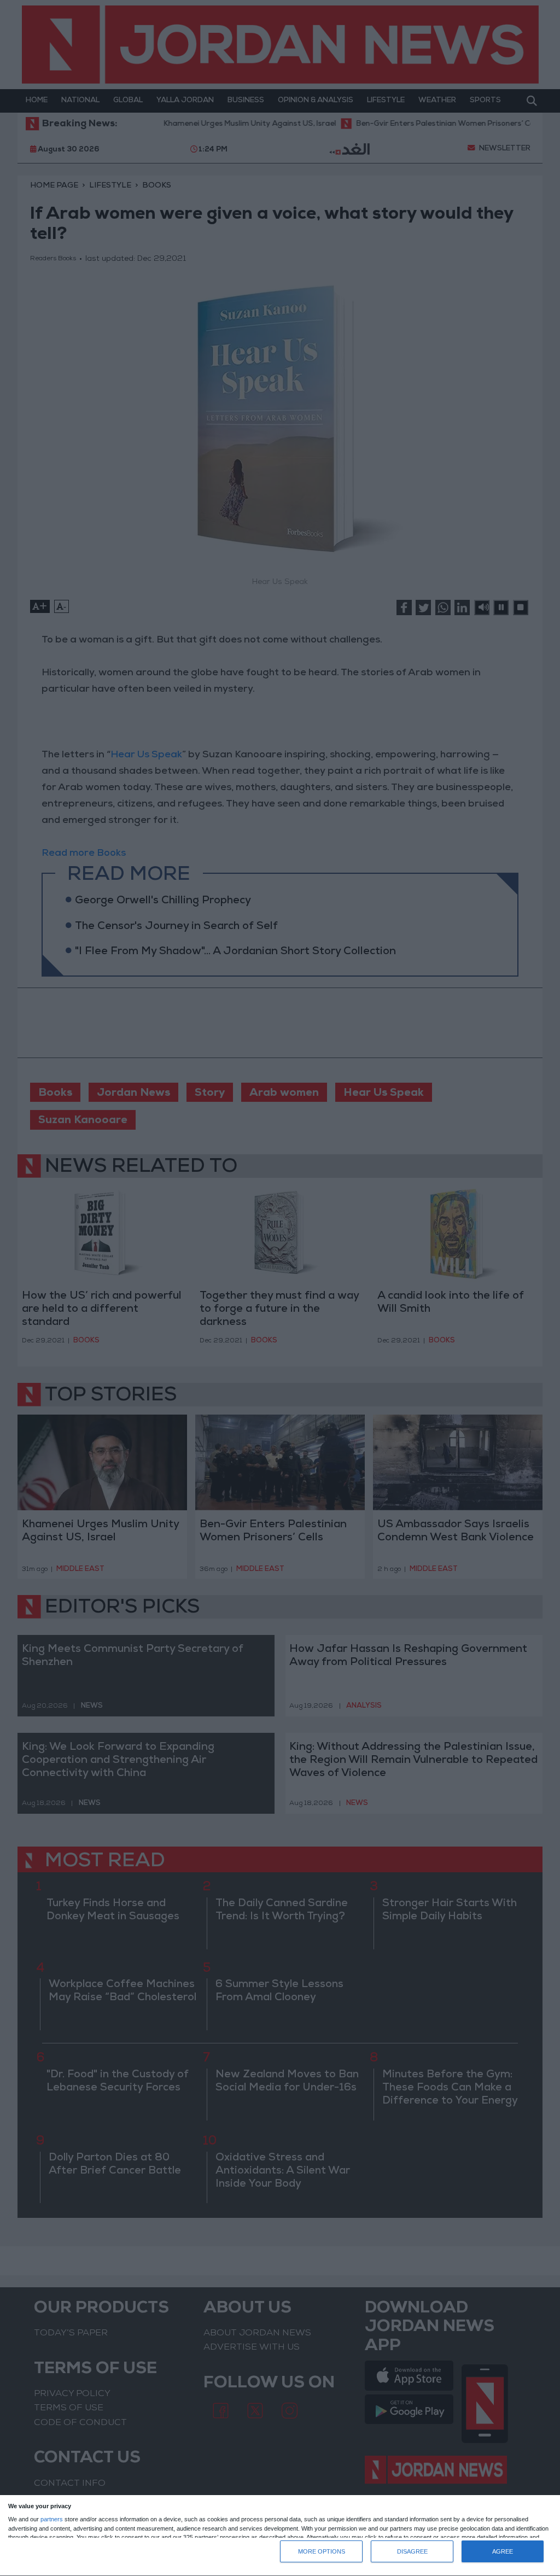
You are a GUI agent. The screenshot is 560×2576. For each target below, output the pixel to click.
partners (52, 2519)
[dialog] (280, 2536)
